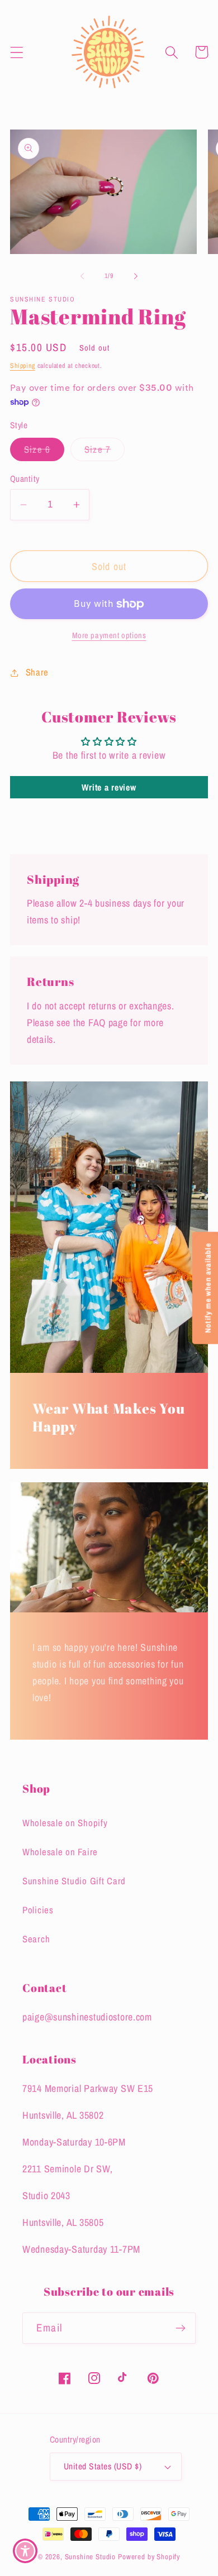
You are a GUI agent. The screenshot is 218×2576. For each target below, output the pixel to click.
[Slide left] (82, 276)
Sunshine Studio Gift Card (74, 1881)
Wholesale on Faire (60, 1852)
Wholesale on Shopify (65, 1823)
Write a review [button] (109, 787)
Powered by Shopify (149, 2556)
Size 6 (44, 452)
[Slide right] (136, 276)
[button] (17, 52)
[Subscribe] (180, 2328)
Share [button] (37, 672)
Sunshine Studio (91, 2556)
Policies (38, 1910)
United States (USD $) (103, 2466)
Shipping (23, 366)
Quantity (25, 479)
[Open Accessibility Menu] (25, 2551)
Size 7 (105, 452)
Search (36, 1939)
